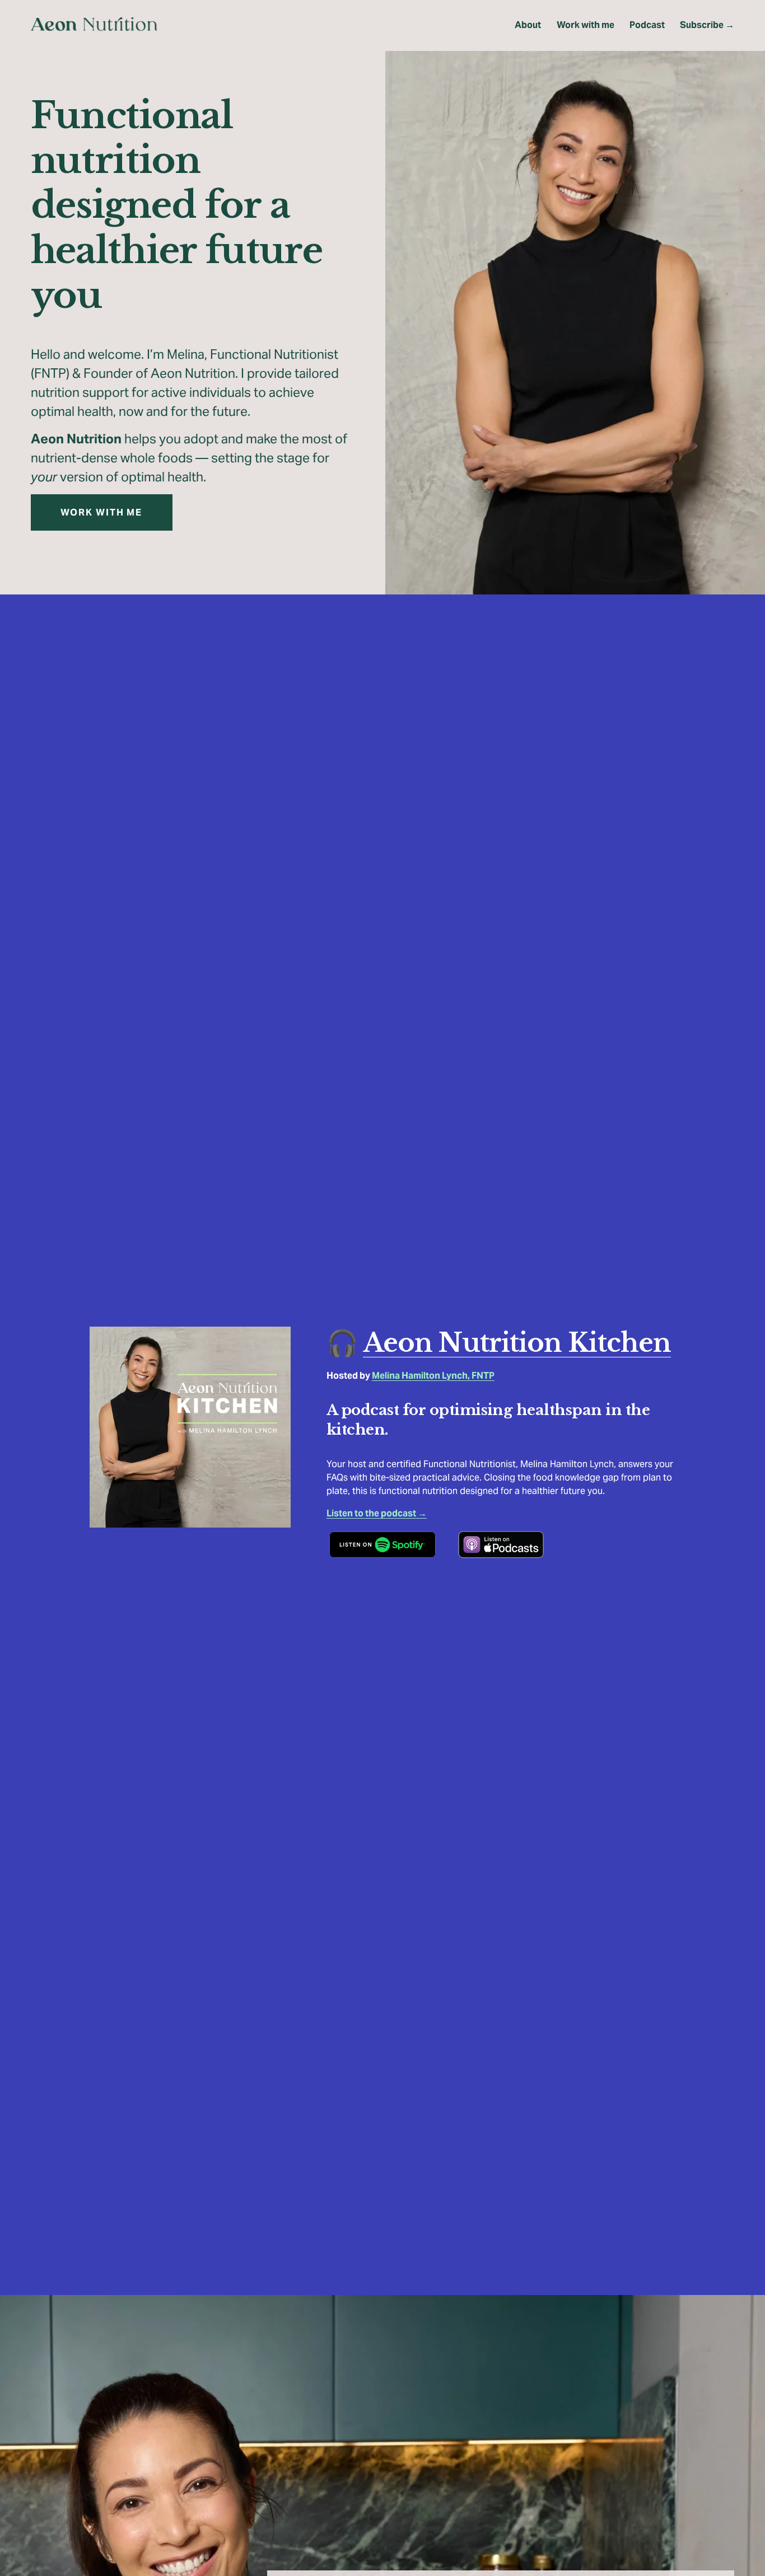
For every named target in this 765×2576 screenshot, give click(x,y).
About (528, 25)
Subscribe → (707, 25)
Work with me (586, 25)
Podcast (647, 25)
